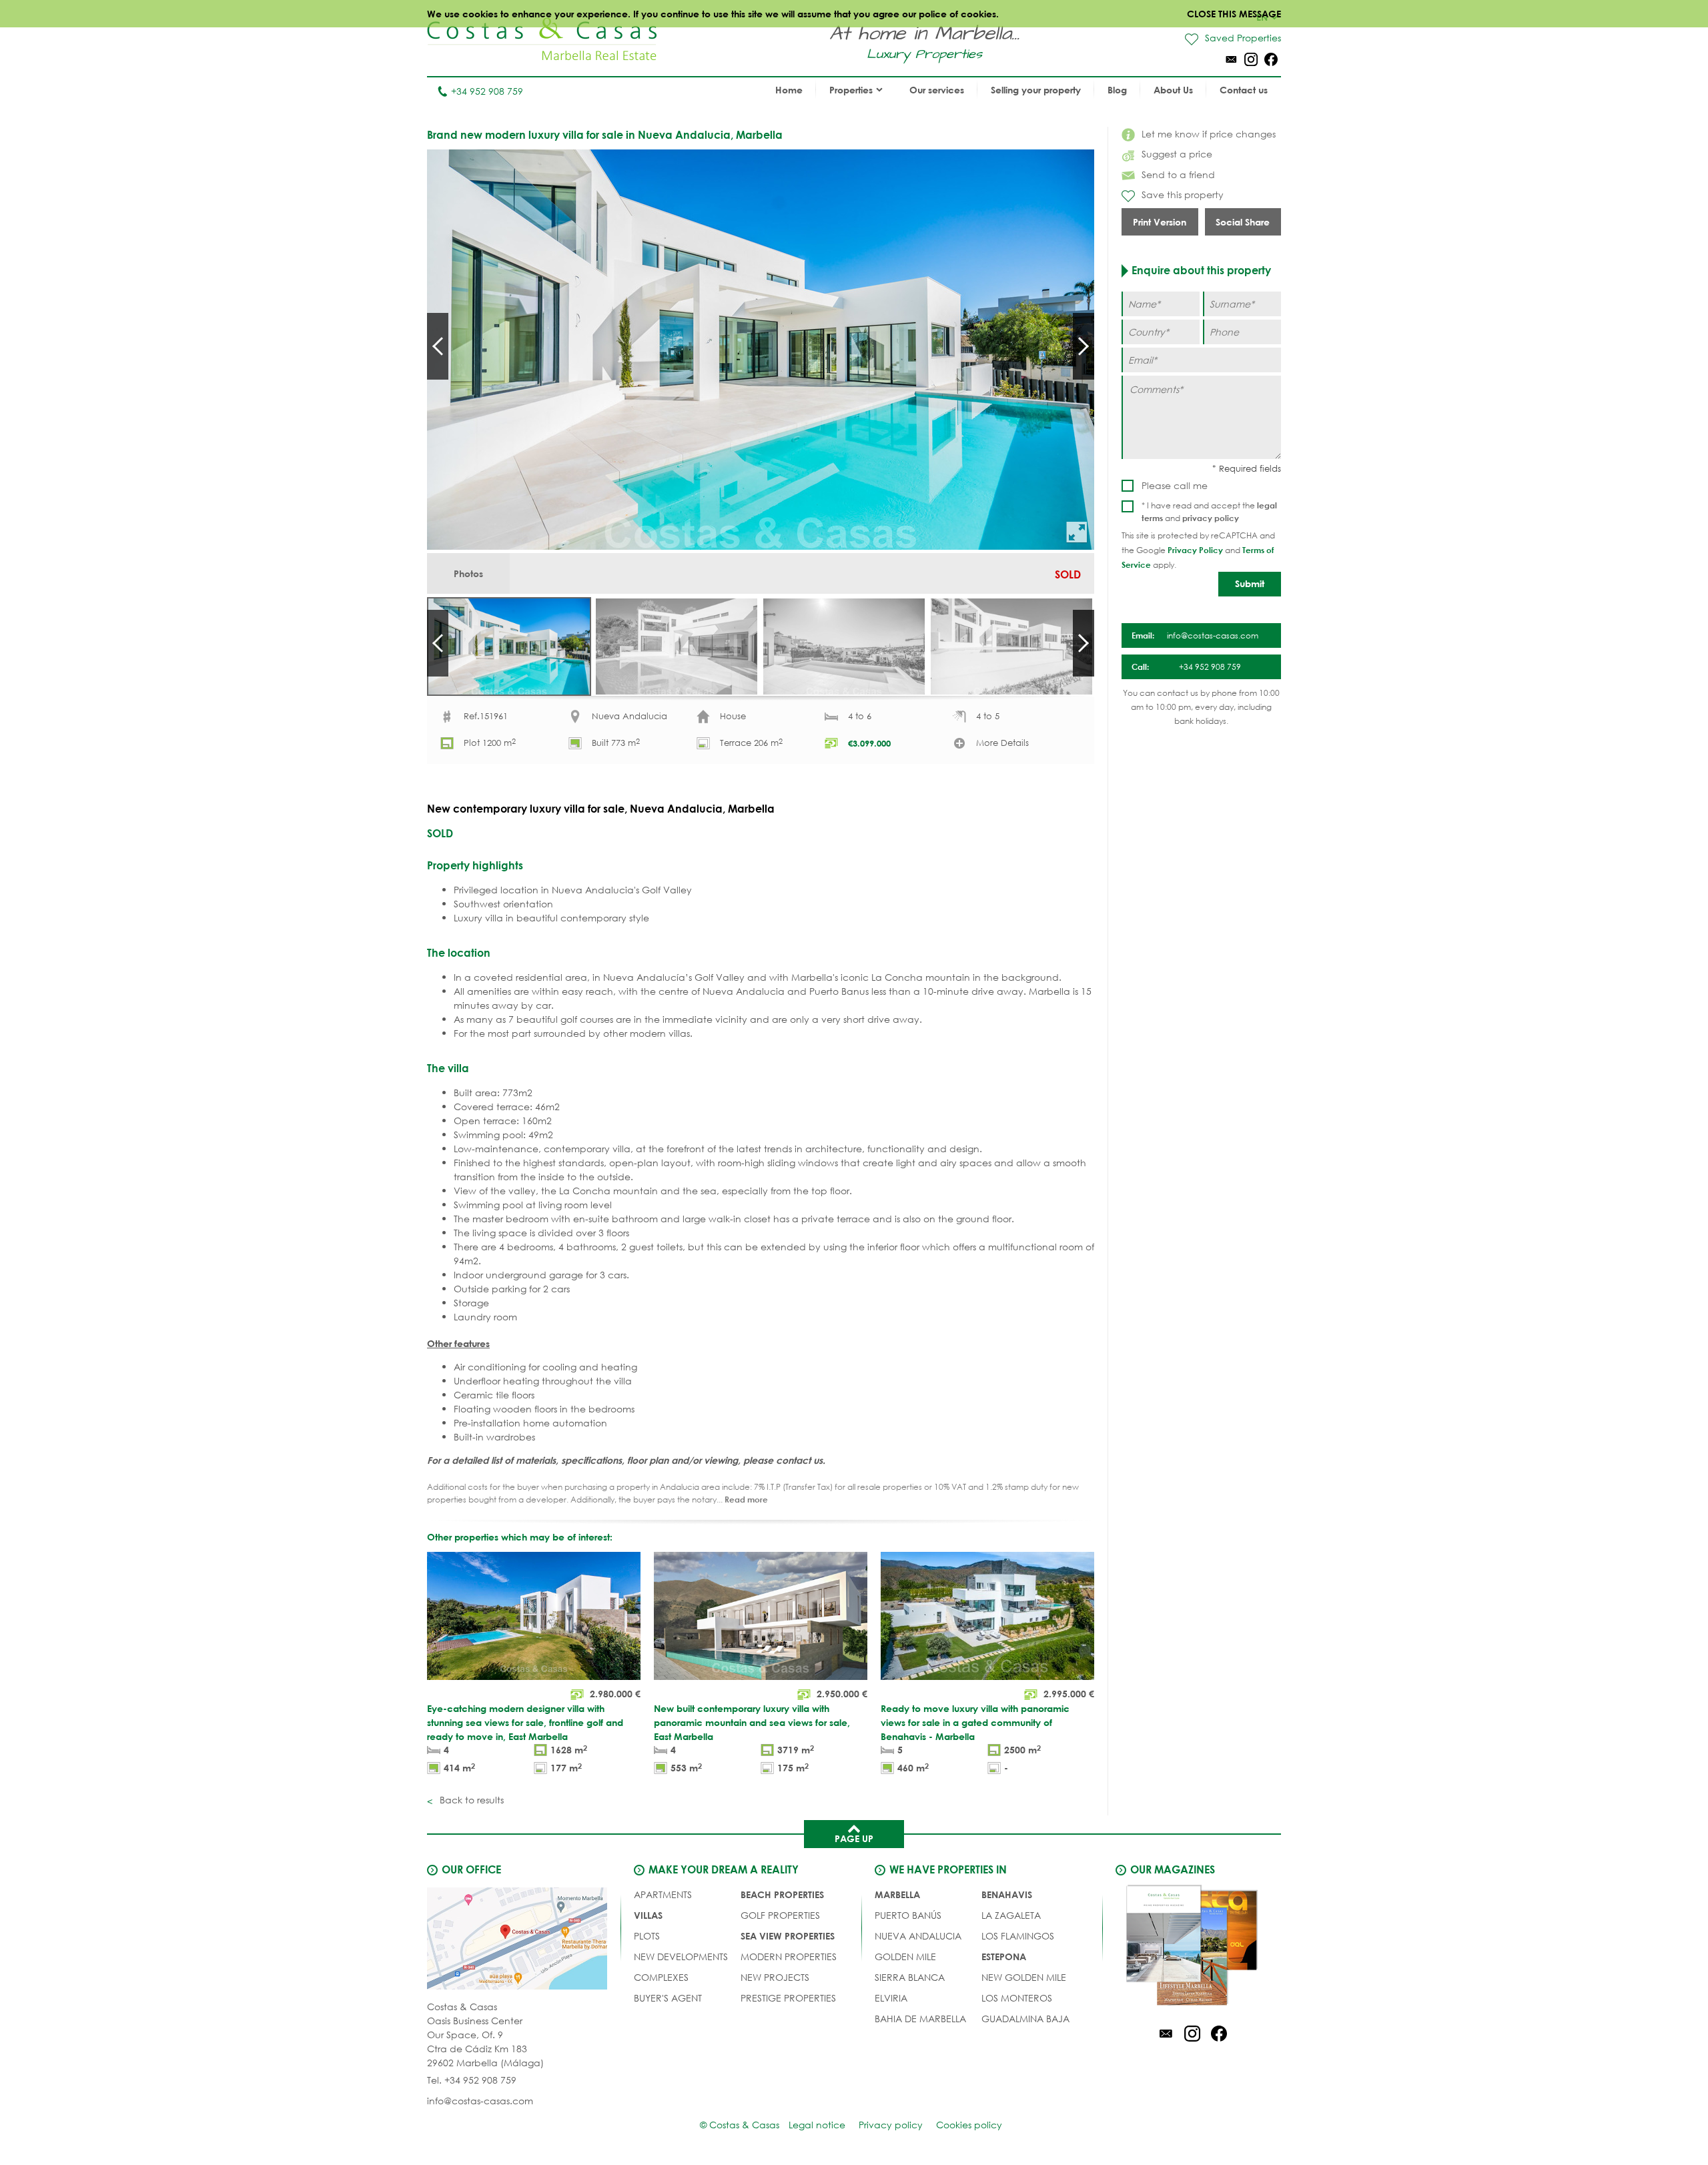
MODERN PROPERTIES (789, 1957)
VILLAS (648, 1915)
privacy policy (1211, 518)
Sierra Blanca (910, 1977)
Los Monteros (1017, 1998)
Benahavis (1007, 1894)
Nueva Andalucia (918, 1936)
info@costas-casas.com (480, 2101)
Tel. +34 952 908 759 (472, 2080)
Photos (468, 573)
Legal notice (817, 2125)
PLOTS (647, 1936)
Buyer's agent (668, 1998)
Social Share (1243, 222)
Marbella (897, 1894)
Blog (1117, 90)
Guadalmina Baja (1025, 2019)
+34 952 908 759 (487, 91)
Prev (438, 346)
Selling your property (1036, 90)
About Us (1173, 90)
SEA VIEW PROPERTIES (788, 1936)
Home (789, 90)
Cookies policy (969, 2125)
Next (1084, 346)
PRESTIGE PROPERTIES (788, 1998)
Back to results (470, 1800)
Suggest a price (1177, 154)
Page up (854, 1838)
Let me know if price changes (1209, 134)
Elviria (891, 1998)
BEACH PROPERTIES (782, 1894)
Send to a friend (1178, 174)
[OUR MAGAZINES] (1192, 1947)
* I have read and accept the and (1209, 512)
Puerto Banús (908, 1915)
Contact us (1244, 90)
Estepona (1004, 1957)
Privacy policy (891, 2125)
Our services (937, 90)
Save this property (1183, 194)
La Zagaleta (1011, 1915)
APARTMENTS (663, 1894)
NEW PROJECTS (775, 1977)
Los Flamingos (1018, 1936)
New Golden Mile (1024, 1977)
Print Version (1160, 222)
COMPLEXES (661, 1977)
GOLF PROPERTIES (780, 1915)
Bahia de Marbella (920, 2019)
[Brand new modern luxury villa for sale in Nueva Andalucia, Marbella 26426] (761, 350)
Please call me (1175, 485)
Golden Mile (905, 1957)
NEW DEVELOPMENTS (681, 1957)
